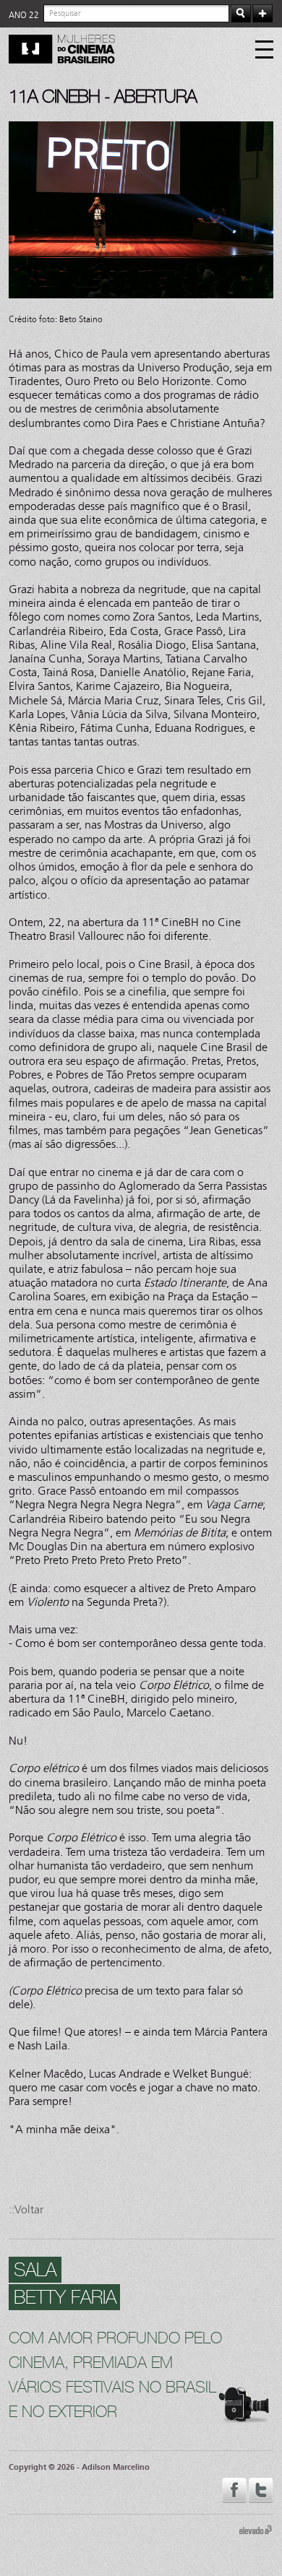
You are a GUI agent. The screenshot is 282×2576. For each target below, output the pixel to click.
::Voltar (26, 2209)
